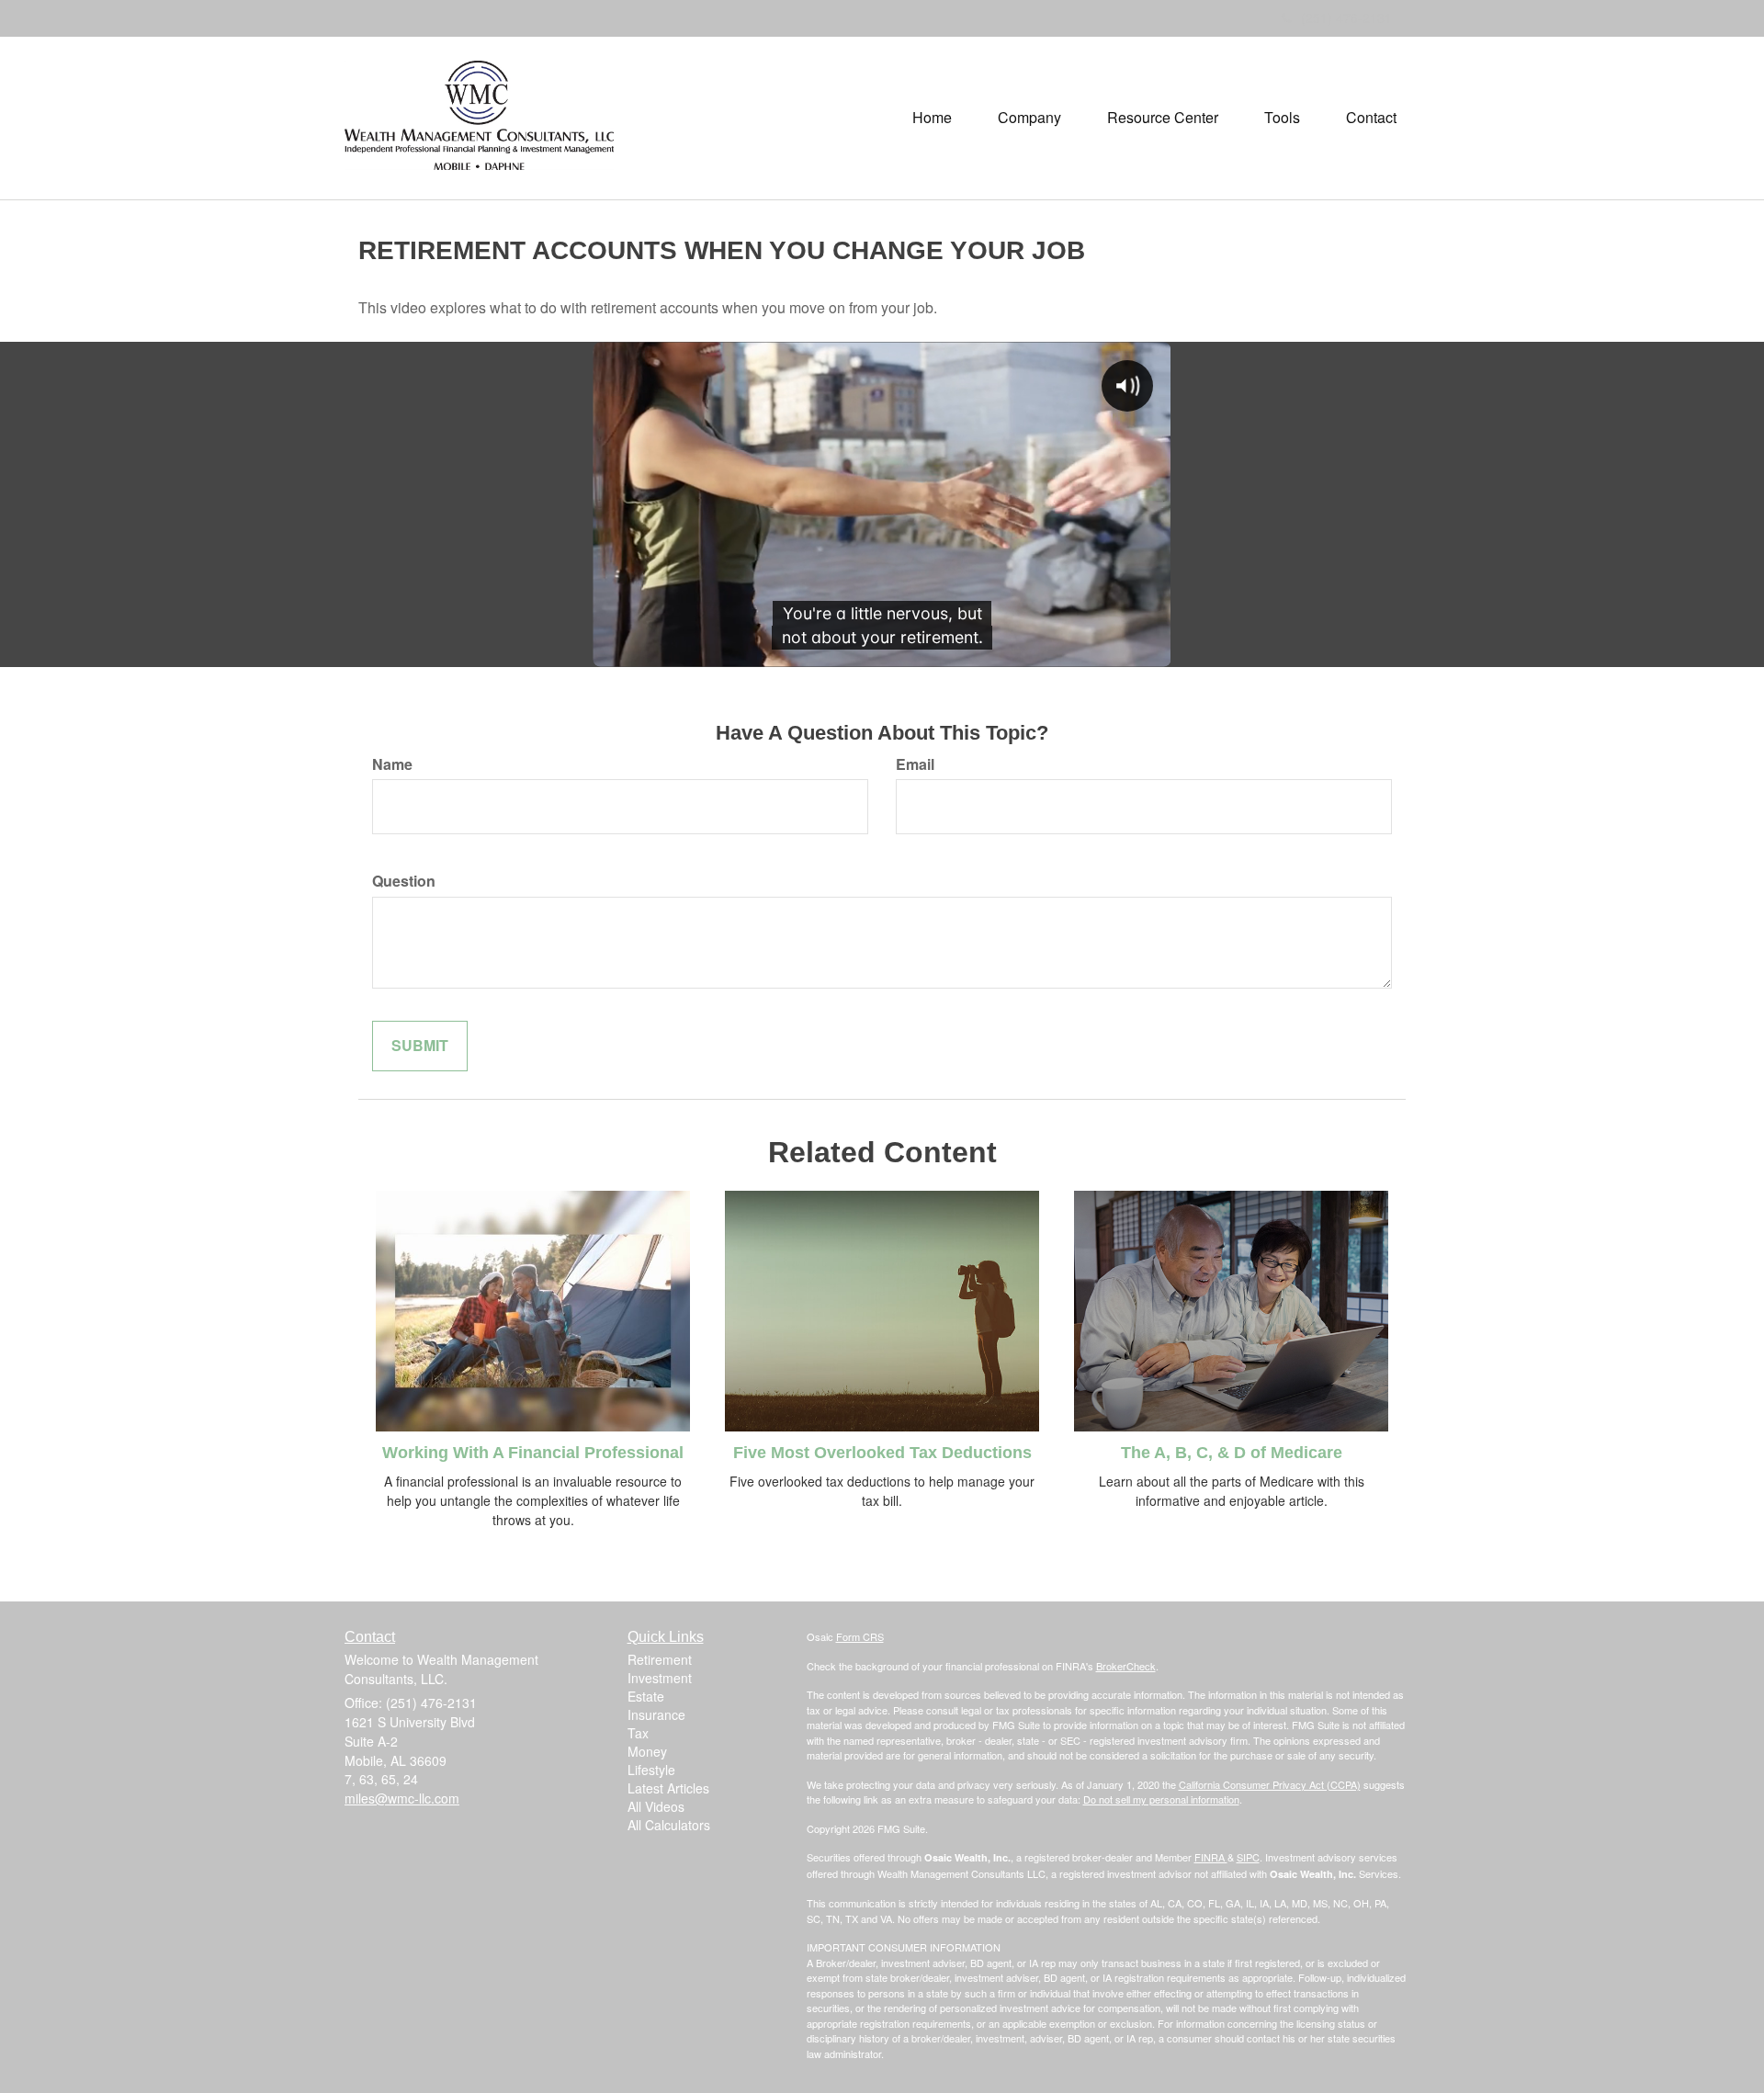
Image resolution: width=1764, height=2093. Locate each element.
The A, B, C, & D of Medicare (1232, 1453)
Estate (646, 1696)
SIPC (1248, 1857)
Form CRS (860, 1636)
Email (915, 764)
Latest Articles (668, 1788)
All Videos (656, 1806)
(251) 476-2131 (1346, 17)
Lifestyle (651, 1770)
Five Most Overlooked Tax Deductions (882, 1453)
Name (392, 764)
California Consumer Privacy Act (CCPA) (1270, 1784)
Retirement (660, 1659)
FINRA (1211, 1857)
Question (404, 881)
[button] (1029, 118)
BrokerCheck (1126, 1666)
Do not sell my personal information (1161, 1799)
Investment (660, 1678)
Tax (638, 1733)
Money (647, 1751)
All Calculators (669, 1825)
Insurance (656, 1714)
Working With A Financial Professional (533, 1453)
